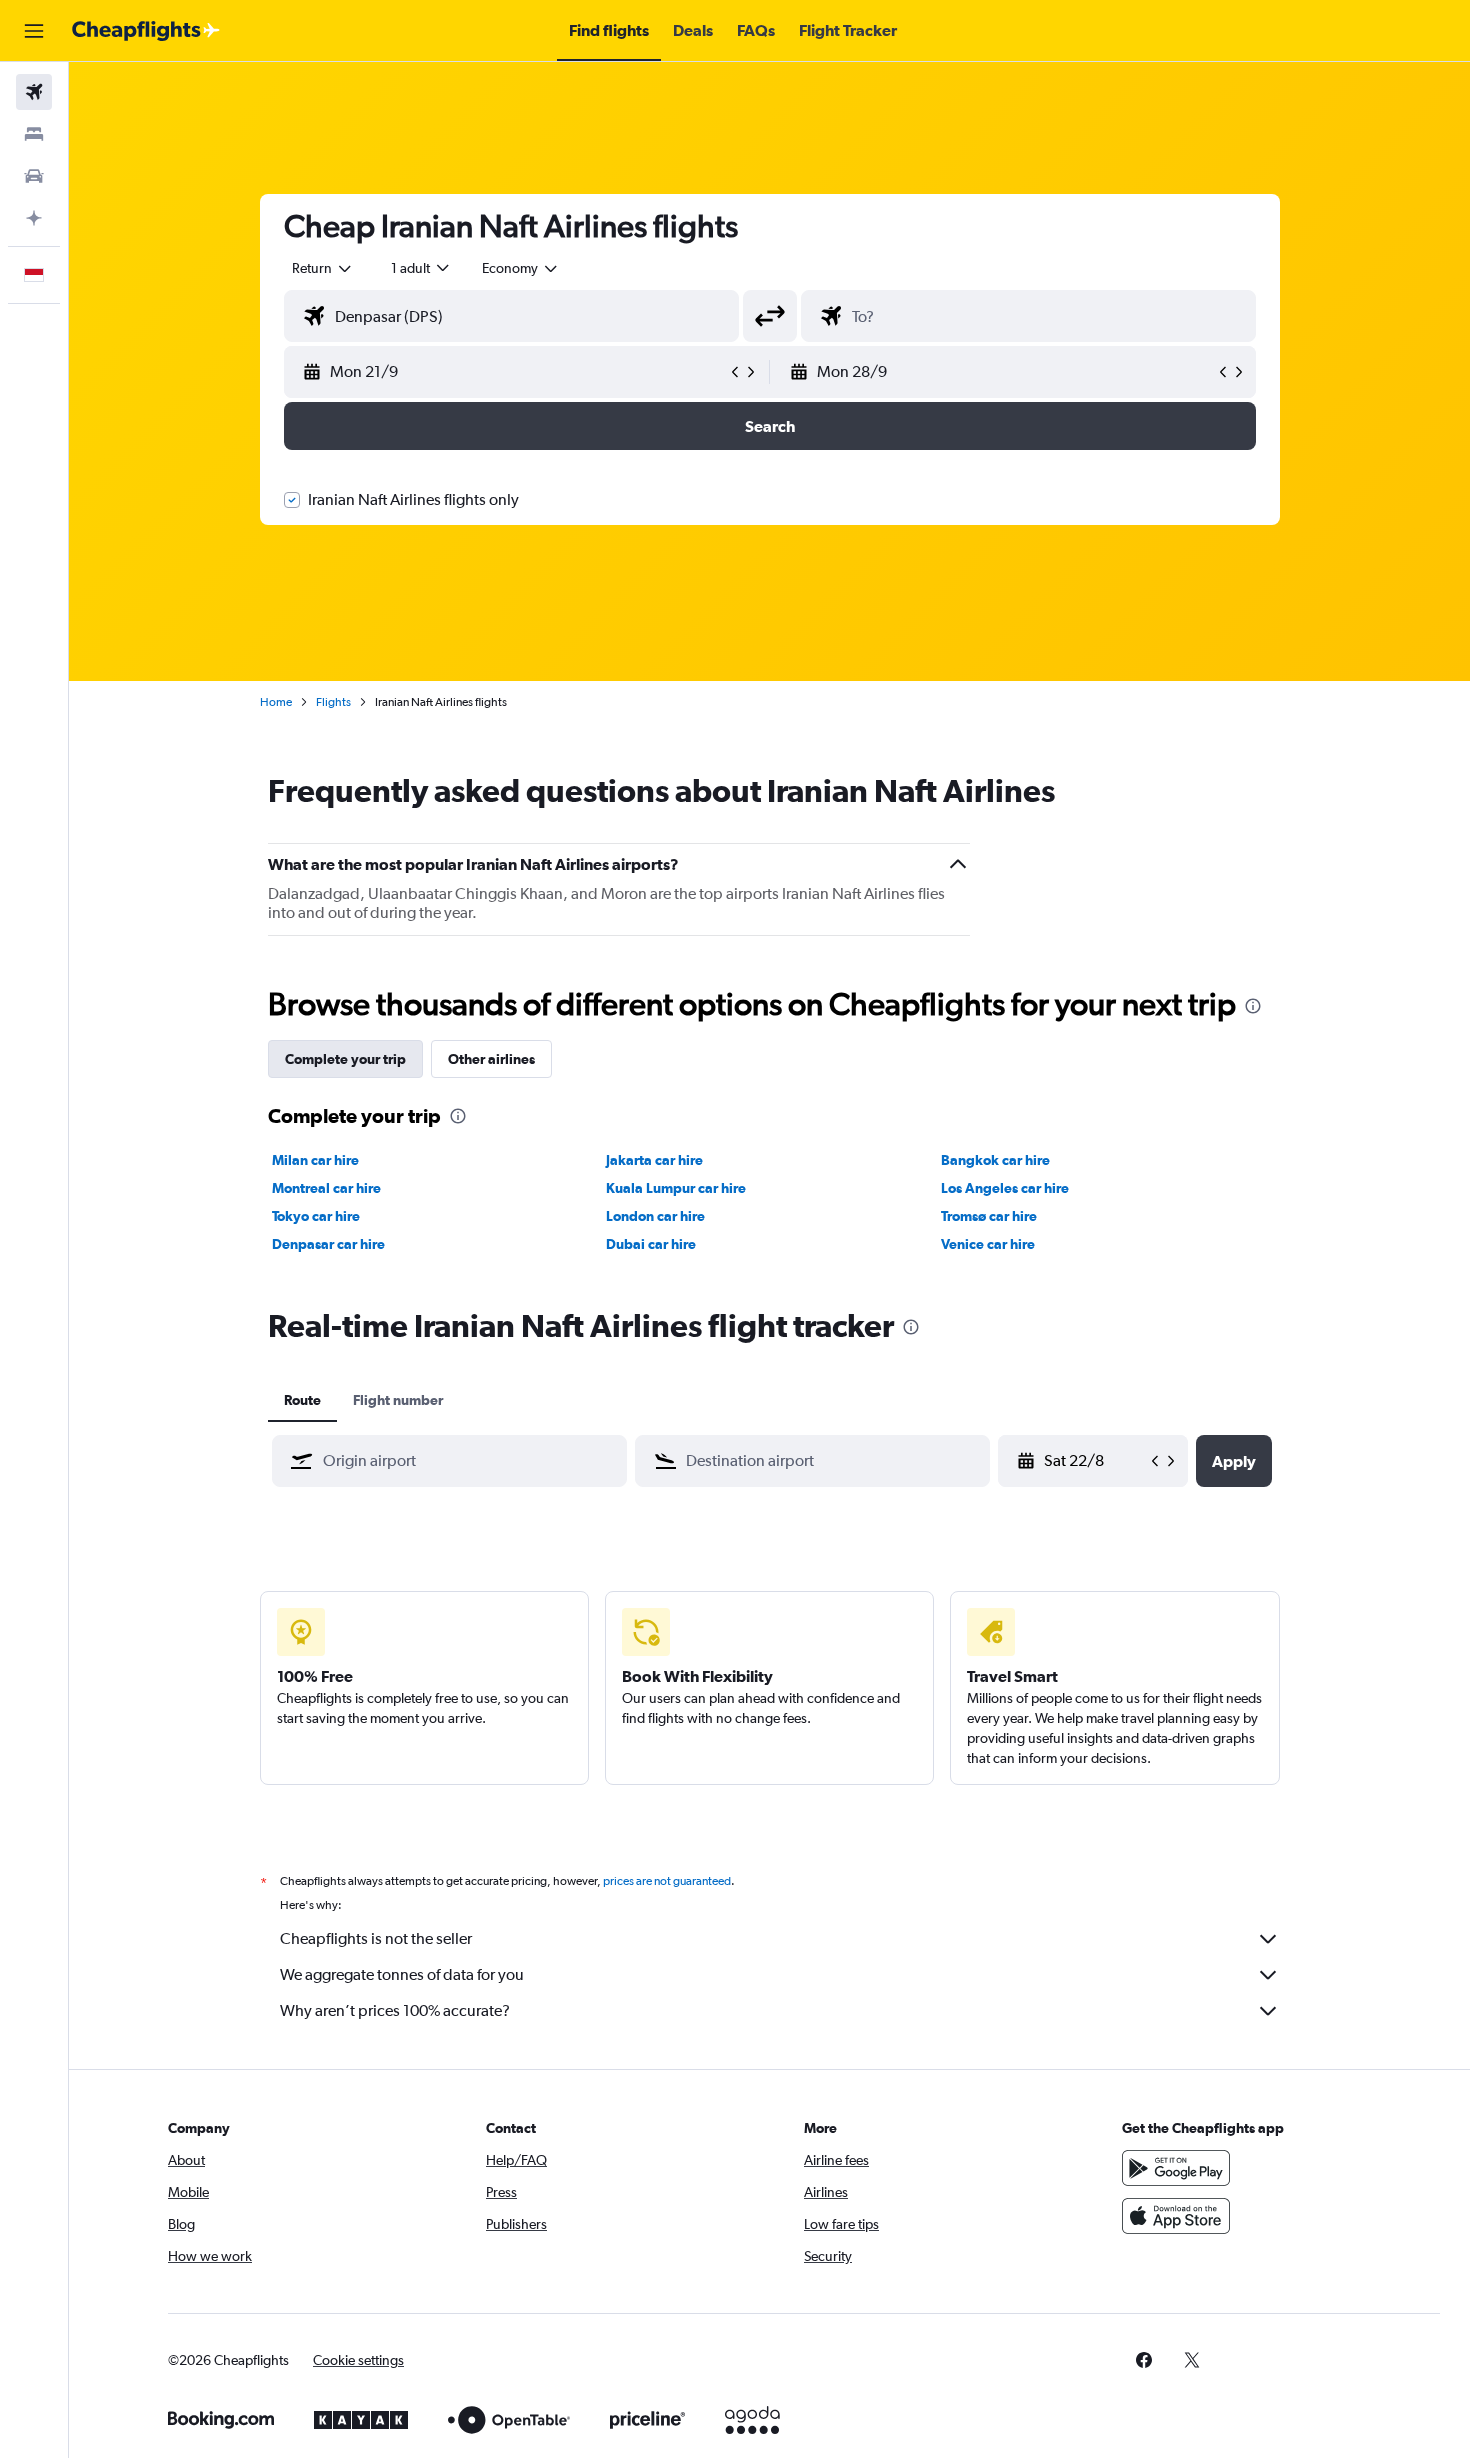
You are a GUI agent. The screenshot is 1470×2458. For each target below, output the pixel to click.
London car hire (655, 1216)
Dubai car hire (651, 1244)
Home (276, 702)
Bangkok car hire (995, 1160)
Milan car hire (315, 1160)
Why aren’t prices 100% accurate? (395, 2010)
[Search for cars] (34, 176)
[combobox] (323, 268)
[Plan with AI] (34, 218)
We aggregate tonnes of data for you (402, 1974)
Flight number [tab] (398, 1400)
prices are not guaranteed (667, 1881)
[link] (1144, 2360)
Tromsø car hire (989, 1216)
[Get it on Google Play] (1176, 2168)
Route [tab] (302, 1400)
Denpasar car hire (328, 1244)
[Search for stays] (34, 134)
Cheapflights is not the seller (376, 1938)
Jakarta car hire (654, 1160)
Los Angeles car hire (1005, 1188)
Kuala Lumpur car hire (676, 1188)
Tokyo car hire (316, 1216)
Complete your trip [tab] (345, 1059)
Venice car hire (988, 1244)
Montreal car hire (326, 1188)
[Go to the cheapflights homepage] (146, 31)
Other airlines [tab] (491, 1059)
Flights (333, 702)
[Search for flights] (34, 92)
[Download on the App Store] (1176, 2216)
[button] (34, 31)
